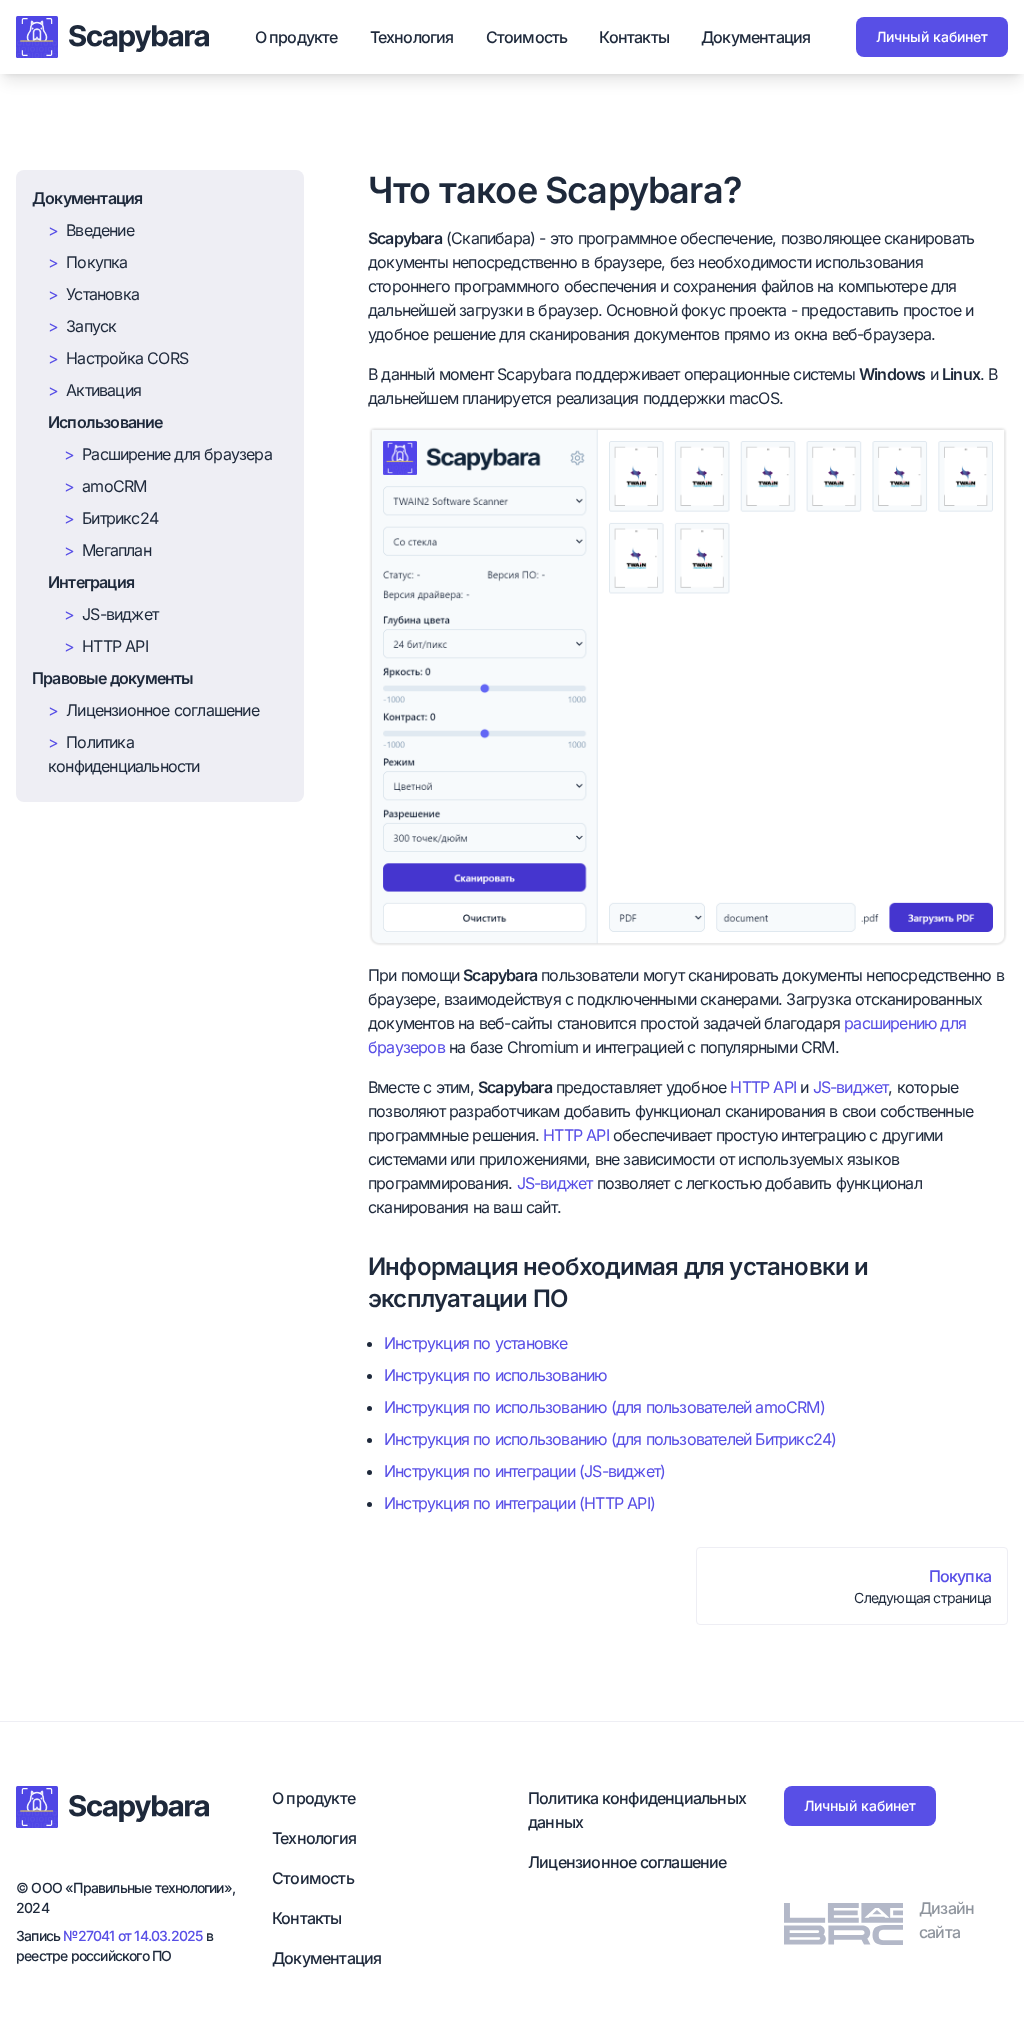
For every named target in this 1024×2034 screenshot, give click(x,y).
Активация (103, 390)
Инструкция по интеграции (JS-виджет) (524, 1471)
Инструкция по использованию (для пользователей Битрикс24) (610, 1439)
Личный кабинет (932, 36)
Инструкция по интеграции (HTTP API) (519, 1503)
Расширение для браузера (177, 454)
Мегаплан (116, 550)
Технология (412, 37)
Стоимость (527, 37)
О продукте (296, 37)
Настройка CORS (127, 358)
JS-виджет (120, 614)
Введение (100, 230)
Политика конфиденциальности (124, 754)
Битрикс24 (120, 518)
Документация (755, 37)
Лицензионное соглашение (162, 710)
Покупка (96, 262)
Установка (102, 294)
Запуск (91, 326)
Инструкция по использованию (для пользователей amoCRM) (604, 1407)
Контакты (634, 37)
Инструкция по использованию (495, 1375)
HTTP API (115, 646)
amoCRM (114, 486)
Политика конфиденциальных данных (637, 1810)
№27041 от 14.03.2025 (132, 1935)
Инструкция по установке (476, 1343)
